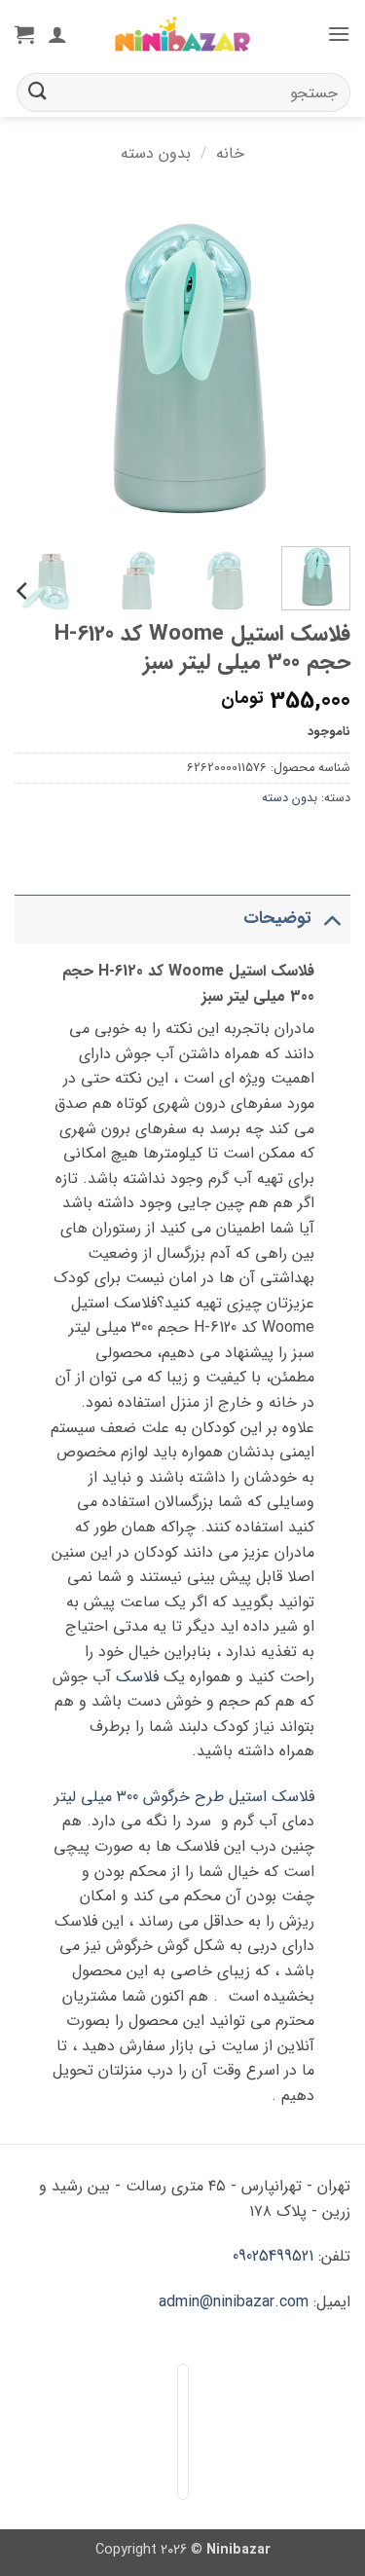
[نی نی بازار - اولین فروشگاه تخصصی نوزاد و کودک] (183, 35)
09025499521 (273, 2256)
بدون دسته (156, 153)
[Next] (32, 364)
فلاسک (137, 1677)
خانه (230, 153)
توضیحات (277, 919)
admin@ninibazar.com (234, 2302)
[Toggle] (331, 919)
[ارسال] (38, 92)
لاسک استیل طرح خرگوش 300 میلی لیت (184, 1797)
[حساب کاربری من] (57, 34)
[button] (339, 34)
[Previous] (319, 364)
